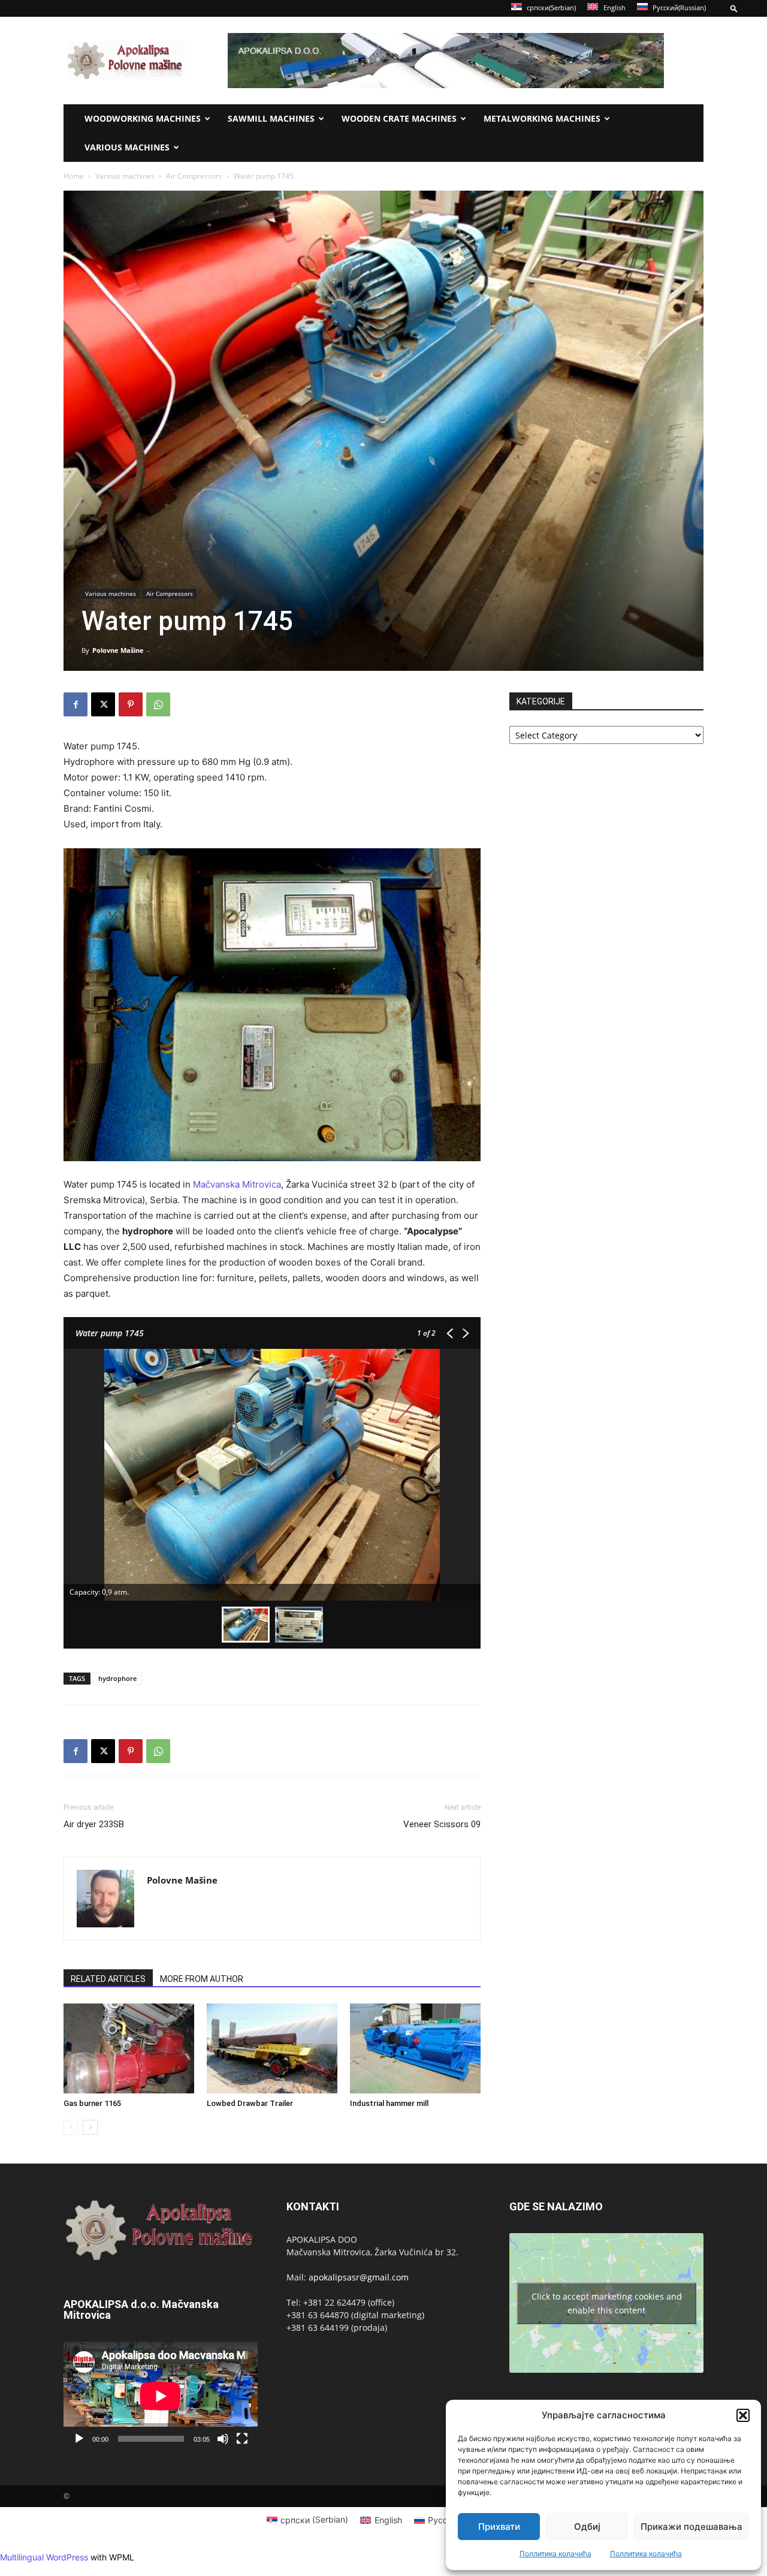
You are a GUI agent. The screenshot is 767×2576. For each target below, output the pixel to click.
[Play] (79, 2439)
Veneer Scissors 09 (442, 1824)
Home (74, 176)
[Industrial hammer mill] (415, 2048)
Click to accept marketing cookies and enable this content (607, 2303)
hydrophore (117, 1678)
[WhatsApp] (158, 704)
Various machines (127, 147)
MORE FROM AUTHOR (202, 1979)
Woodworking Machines (143, 118)
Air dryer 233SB (94, 1824)
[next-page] (90, 2127)
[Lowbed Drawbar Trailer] (272, 2048)
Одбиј (587, 2527)
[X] (103, 704)
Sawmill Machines (271, 118)
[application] (161, 2396)
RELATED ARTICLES (108, 1979)
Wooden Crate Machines (399, 118)
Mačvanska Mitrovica (237, 1184)
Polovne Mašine (118, 650)
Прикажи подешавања (691, 2527)
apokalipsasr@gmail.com (359, 2277)
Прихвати (499, 2527)
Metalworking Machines (542, 118)
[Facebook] (76, 704)
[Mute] (223, 2439)
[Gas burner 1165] (129, 2048)
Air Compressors (194, 176)
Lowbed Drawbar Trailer (250, 2103)
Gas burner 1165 (92, 2103)
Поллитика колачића (555, 2554)
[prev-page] (71, 2127)
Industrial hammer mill (389, 2103)
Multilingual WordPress (44, 2557)
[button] (743, 2415)
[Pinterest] (131, 704)
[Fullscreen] (242, 2439)
